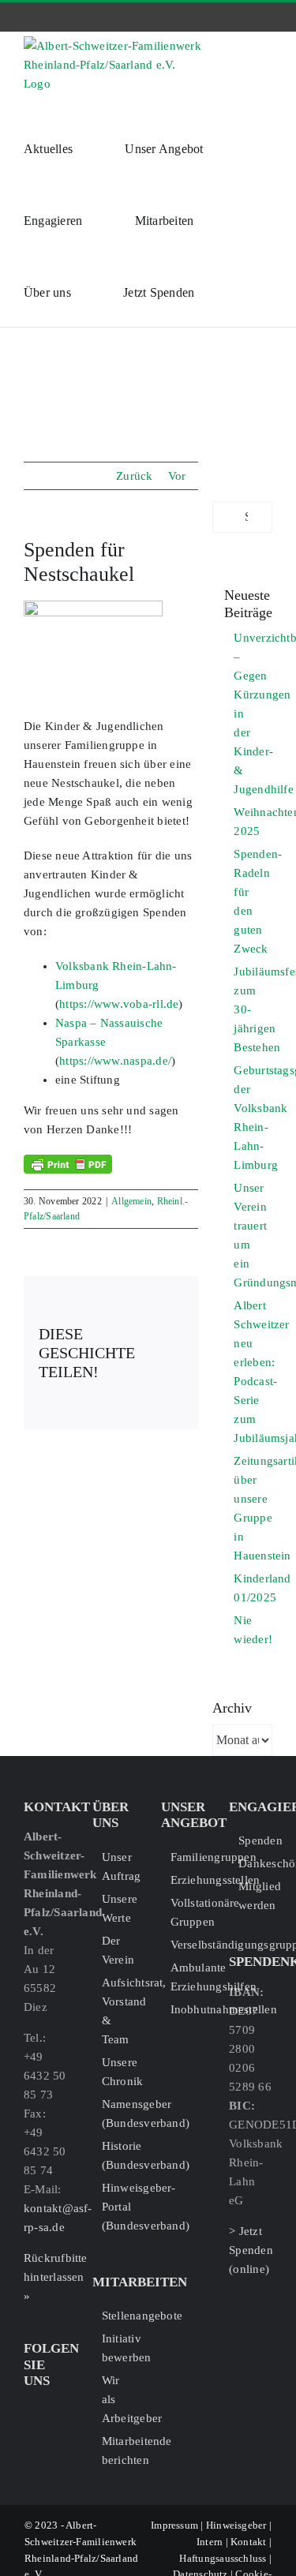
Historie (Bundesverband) (119, 2155)
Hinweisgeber (236, 2525)
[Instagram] (54, 2409)
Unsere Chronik (119, 2072)
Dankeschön (255, 1863)
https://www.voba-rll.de (119, 1004)
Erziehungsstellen (187, 1880)
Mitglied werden (255, 1896)
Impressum (174, 2525)
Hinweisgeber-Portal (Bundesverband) (119, 2207)
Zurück (134, 476)
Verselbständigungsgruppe (187, 1945)
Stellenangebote (119, 2316)
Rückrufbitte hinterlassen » (56, 2277)
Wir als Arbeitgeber (119, 2399)
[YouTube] (30, 2436)
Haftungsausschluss (223, 2558)
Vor (177, 476)
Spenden (255, 1840)
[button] (234, 291)
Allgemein (131, 1201)
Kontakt (249, 2542)
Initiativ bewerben (119, 2348)
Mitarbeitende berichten (119, 2451)
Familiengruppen (187, 1857)
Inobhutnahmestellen (187, 2009)
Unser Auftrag (119, 1866)
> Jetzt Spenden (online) (251, 2250)
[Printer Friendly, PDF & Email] (68, 1164)
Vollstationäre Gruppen (187, 1912)
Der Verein (118, 1950)
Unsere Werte (119, 1908)
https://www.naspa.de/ (115, 1061)
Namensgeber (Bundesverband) (119, 2114)
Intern (210, 2542)
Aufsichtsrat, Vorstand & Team (119, 2011)
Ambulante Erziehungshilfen (187, 1977)
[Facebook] (30, 2409)
